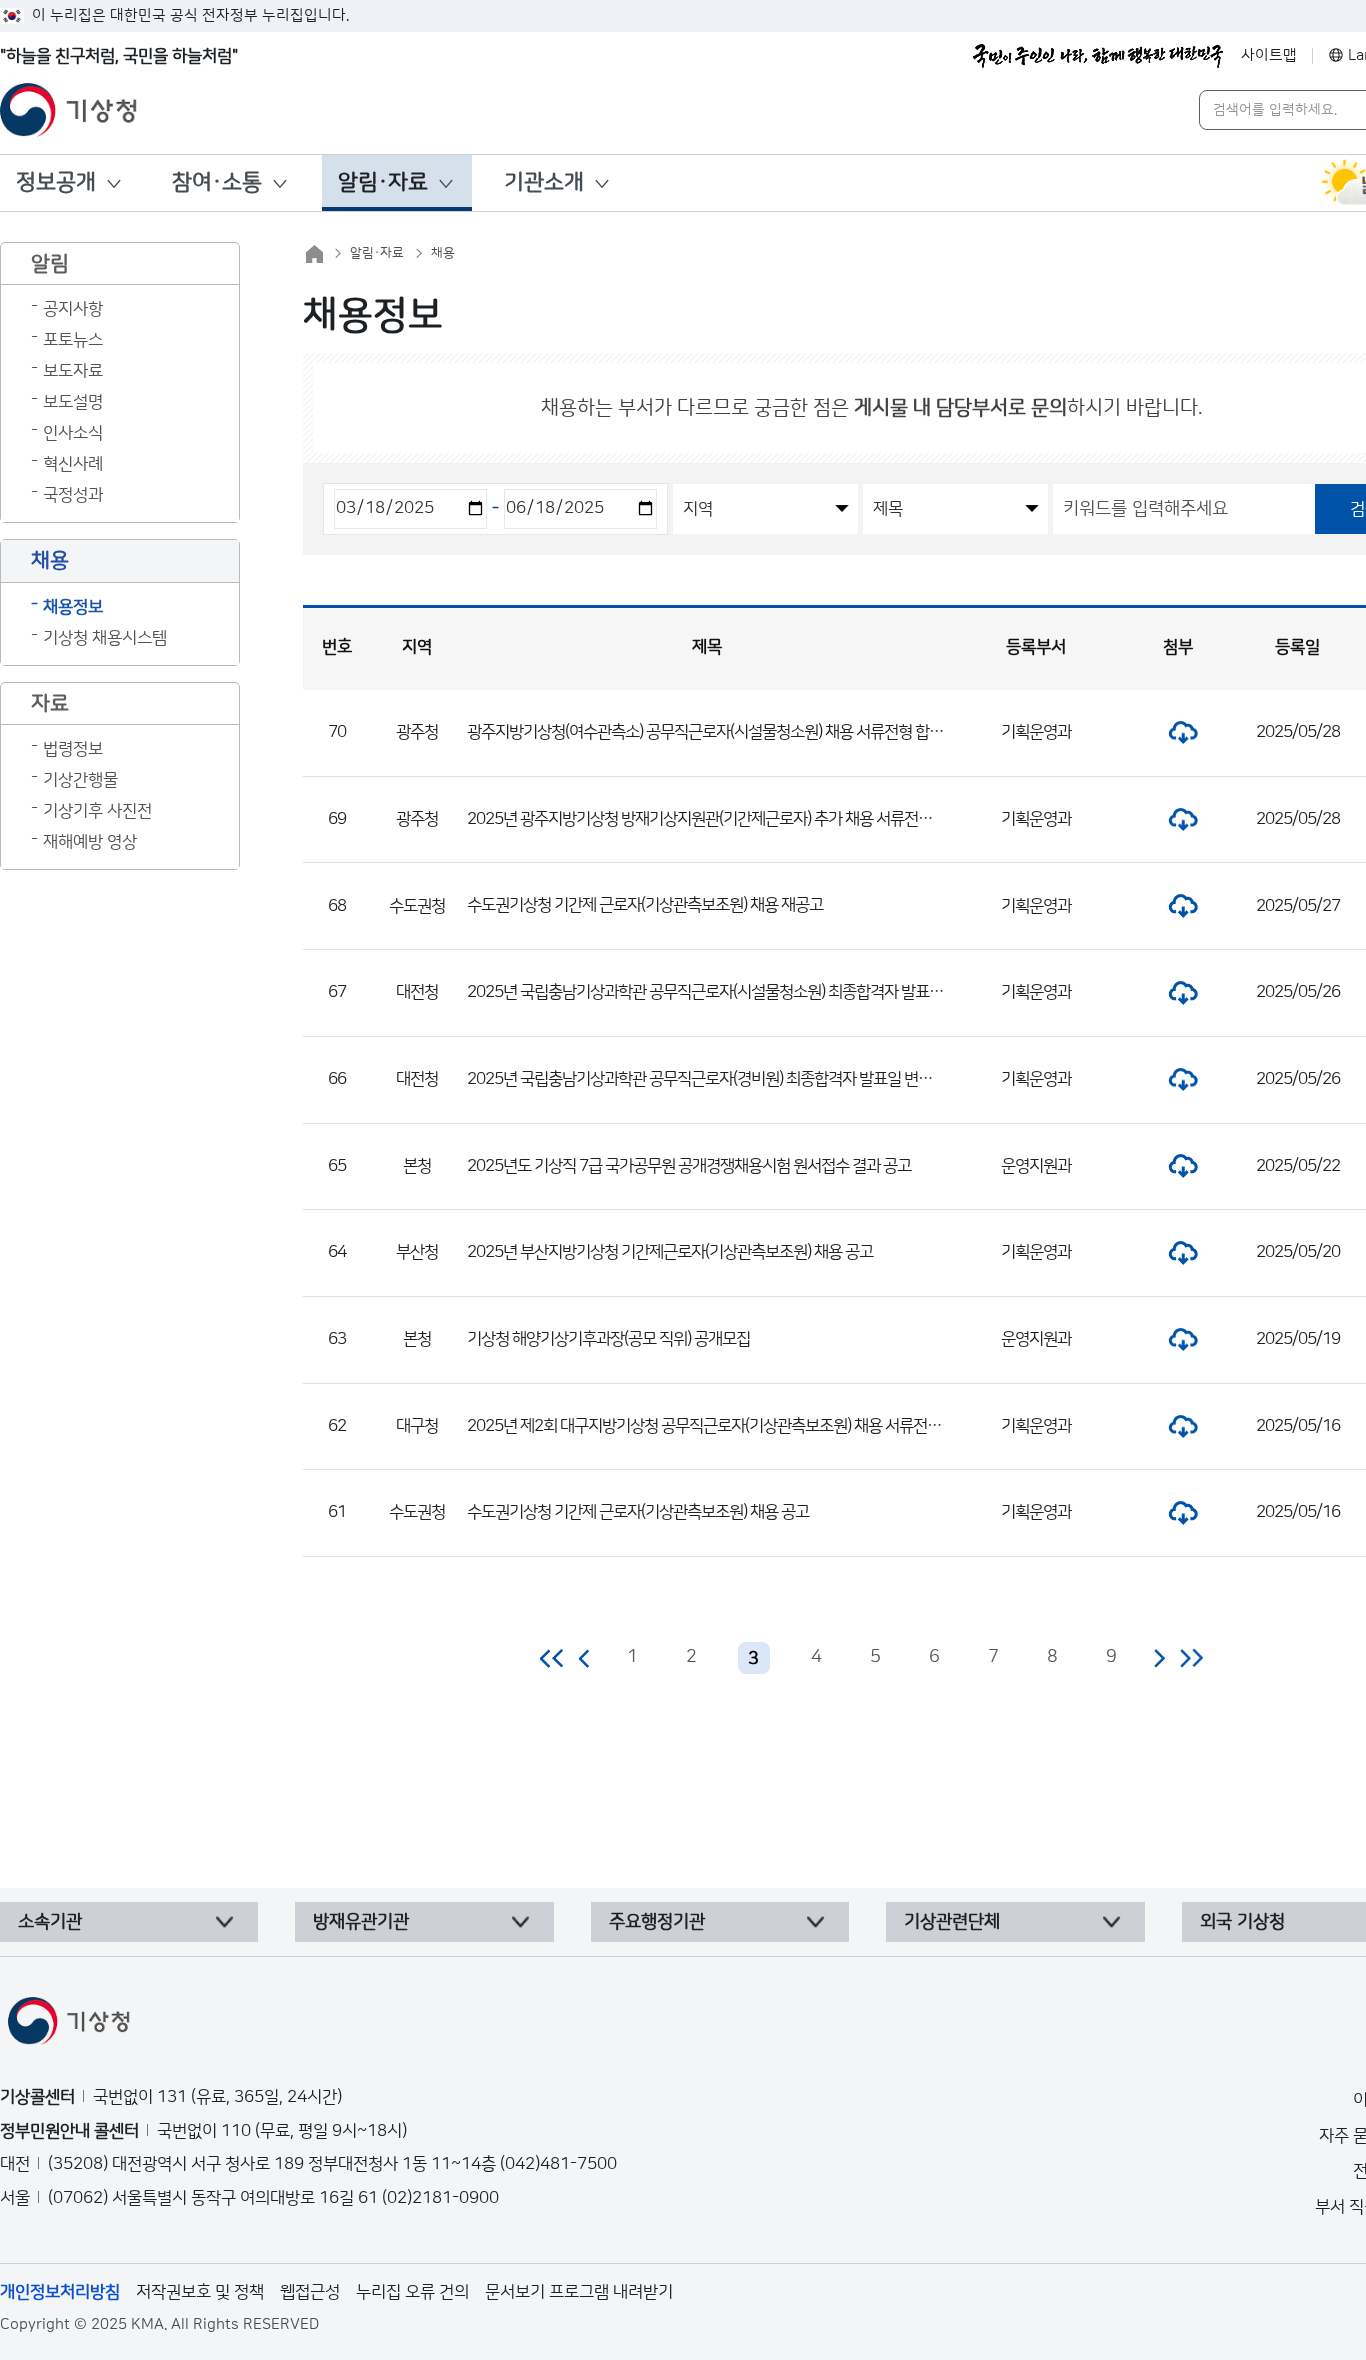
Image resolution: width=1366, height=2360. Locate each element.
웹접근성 (310, 2292)
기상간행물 (80, 780)
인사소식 (73, 433)
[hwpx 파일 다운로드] (1178, 732)
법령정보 (73, 749)
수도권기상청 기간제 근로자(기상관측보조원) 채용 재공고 (645, 905)
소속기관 (50, 1922)
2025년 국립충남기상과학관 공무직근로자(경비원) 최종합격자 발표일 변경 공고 (715, 1079)
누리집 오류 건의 (412, 2292)
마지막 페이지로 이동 (1191, 1658)
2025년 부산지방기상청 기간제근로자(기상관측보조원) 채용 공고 (670, 1252)
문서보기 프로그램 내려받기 (579, 2292)
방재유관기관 (361, 1922)
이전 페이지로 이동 (585, 1658)
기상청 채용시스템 (105, 638)
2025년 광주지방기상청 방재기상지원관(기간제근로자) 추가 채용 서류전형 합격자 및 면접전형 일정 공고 (791, 819)
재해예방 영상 (90, 842)
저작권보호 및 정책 (200, 2292)
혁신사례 (73, 464)
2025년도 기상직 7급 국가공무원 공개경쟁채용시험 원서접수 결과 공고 (689, 1166)
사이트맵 (1269, 55)
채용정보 (73, 607)
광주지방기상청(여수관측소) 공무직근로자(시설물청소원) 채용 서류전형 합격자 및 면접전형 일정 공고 (781, 732)
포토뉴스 (73, 340)
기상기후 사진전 (97, 811)
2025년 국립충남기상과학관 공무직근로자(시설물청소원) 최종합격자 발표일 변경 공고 (736, 992)
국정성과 (73, 495)
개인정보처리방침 (60, 2292)
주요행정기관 (657, 1922)
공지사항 (73, 309)
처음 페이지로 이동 (552, 1658)
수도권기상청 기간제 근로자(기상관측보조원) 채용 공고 (638, 1512)
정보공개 (56, 182)
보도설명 (73, 402)
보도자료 (73, 371)
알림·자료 (383, 182)
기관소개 (544, 182)
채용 (443, 253)
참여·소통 (217, 182)
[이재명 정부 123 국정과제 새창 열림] (1098, 56)
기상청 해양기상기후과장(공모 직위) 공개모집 (608, 1339)
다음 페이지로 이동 (1159, 1658)
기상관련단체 (952, 1922)
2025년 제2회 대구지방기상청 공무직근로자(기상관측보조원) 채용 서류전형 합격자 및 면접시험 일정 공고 (795, 1426)
